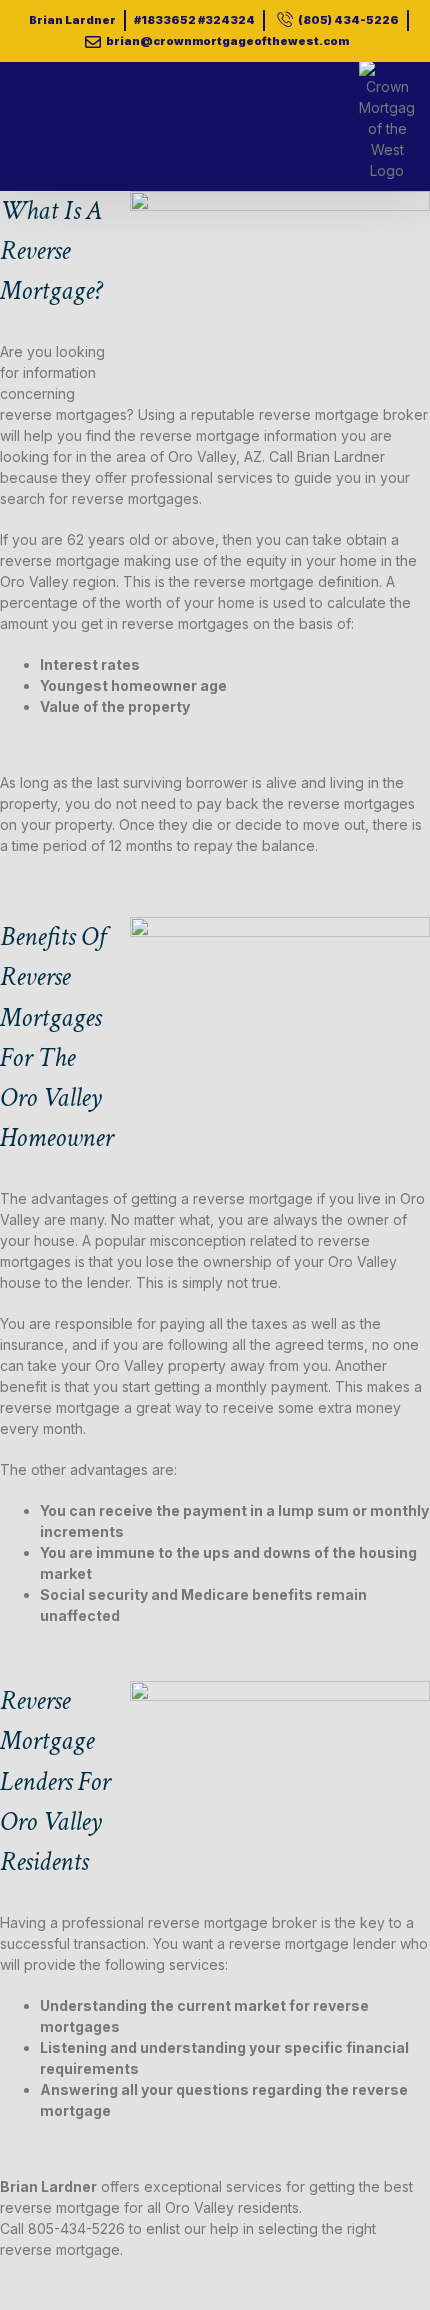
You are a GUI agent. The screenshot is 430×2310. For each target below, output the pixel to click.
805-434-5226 (76, 2228)
